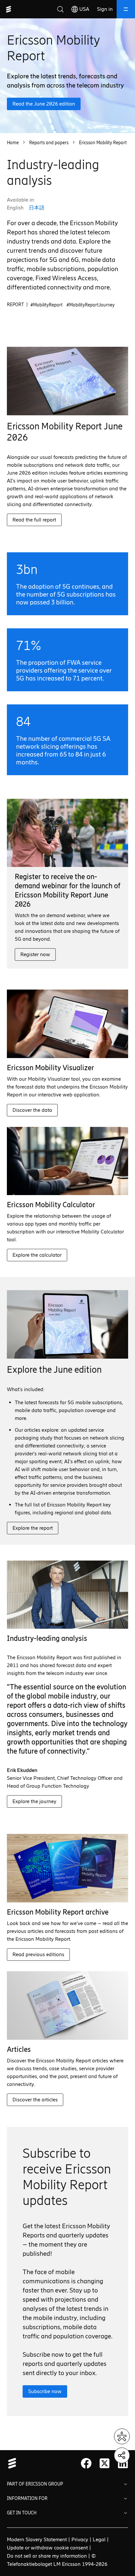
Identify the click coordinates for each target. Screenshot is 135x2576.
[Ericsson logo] (9, 9)
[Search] (60, 9)
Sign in (105, 9)
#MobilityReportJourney (91, 305)
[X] (105, 2463)
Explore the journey (34, 1801)
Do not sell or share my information (47, 2556)
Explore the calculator (37, 1255)
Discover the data (32, 1110)
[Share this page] (122, 2455)
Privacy (80, 2539)
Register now (35, 954)
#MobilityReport (47, 305)
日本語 (37, 208)
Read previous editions (38, 1954)
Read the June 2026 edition (44, 104)
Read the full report (34, 520)
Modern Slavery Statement (37, 2539)
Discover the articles (35, 2100)
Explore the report (33, 1528)
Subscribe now (45, 2391)
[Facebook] (86, 2463)
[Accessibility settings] (122, 2436)
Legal (99, 2539)
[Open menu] (126, 9)
